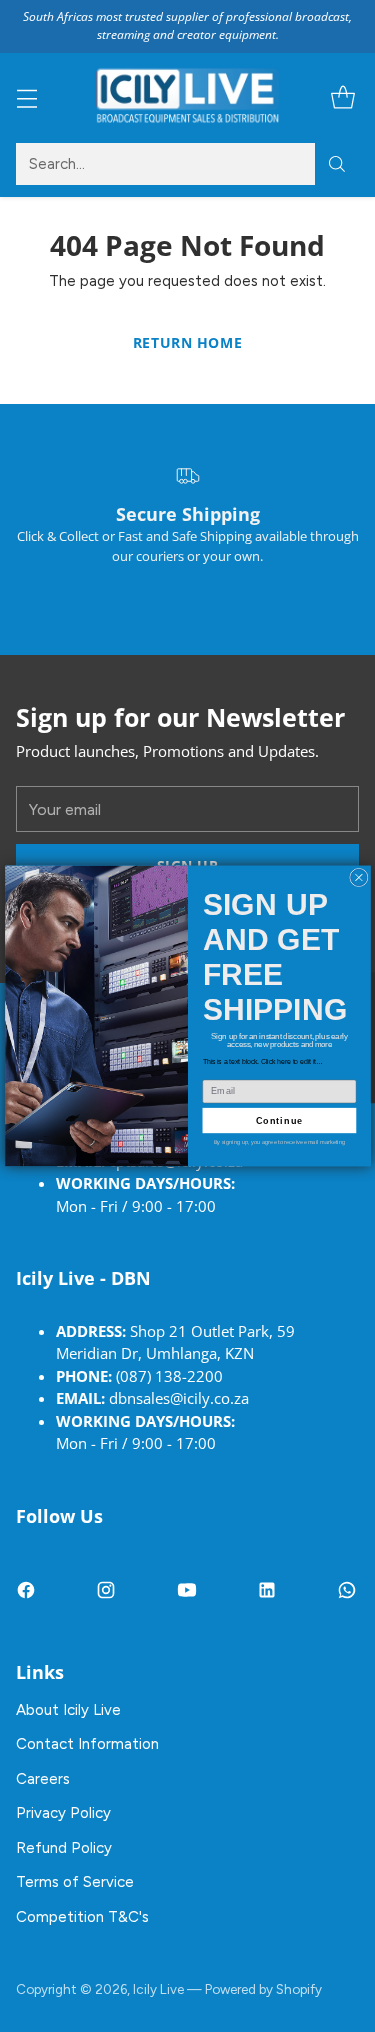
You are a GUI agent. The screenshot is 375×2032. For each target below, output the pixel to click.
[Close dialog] (358, 877)
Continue (279, 1120)
